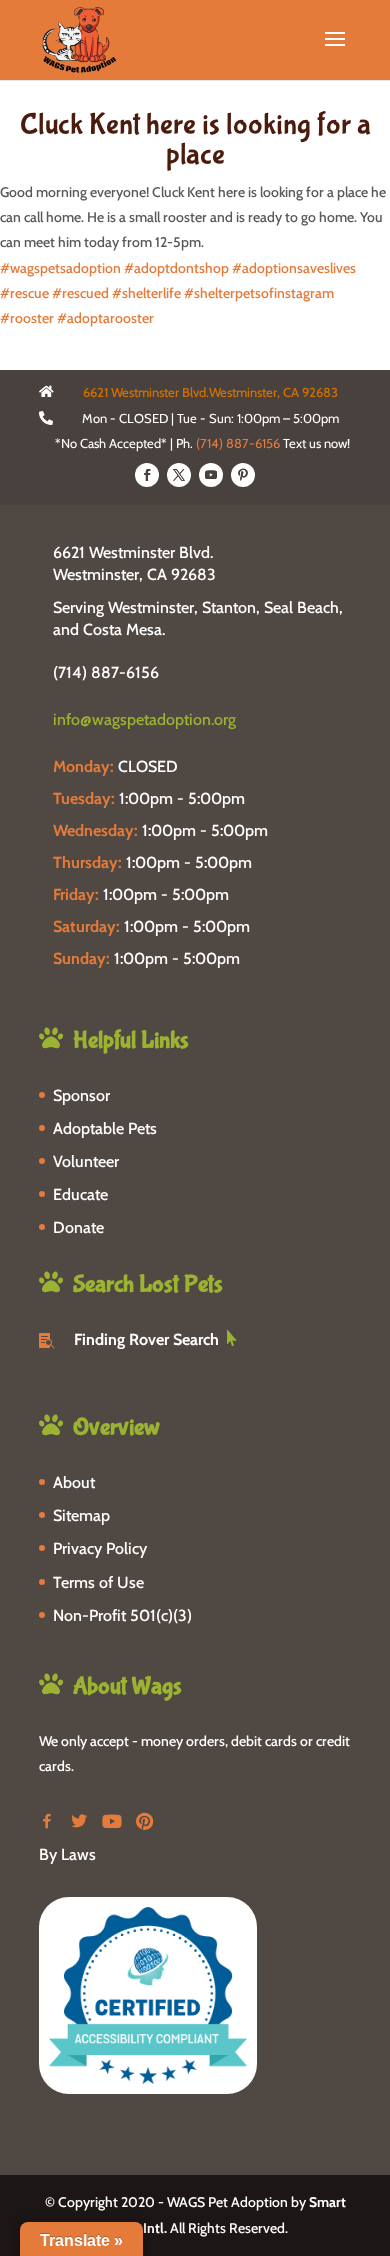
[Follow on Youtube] (211, 475)
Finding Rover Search (146, 1339)
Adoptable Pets (105, 1128)
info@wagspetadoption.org (144, 719)
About (74, 1482)
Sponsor (81, 1095)
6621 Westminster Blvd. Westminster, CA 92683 (134, 563)
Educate (80, 1194)
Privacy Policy (100, 1548)
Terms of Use (98, 1582)
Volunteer (86, 1161)
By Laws (67, 1854)
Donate (78, 1227)
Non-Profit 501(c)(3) (122, 1615)
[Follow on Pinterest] (243, 475)
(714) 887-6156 (238, 443)
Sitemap (81, 1515)
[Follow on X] (179, 475)
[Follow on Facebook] (147, 475)
